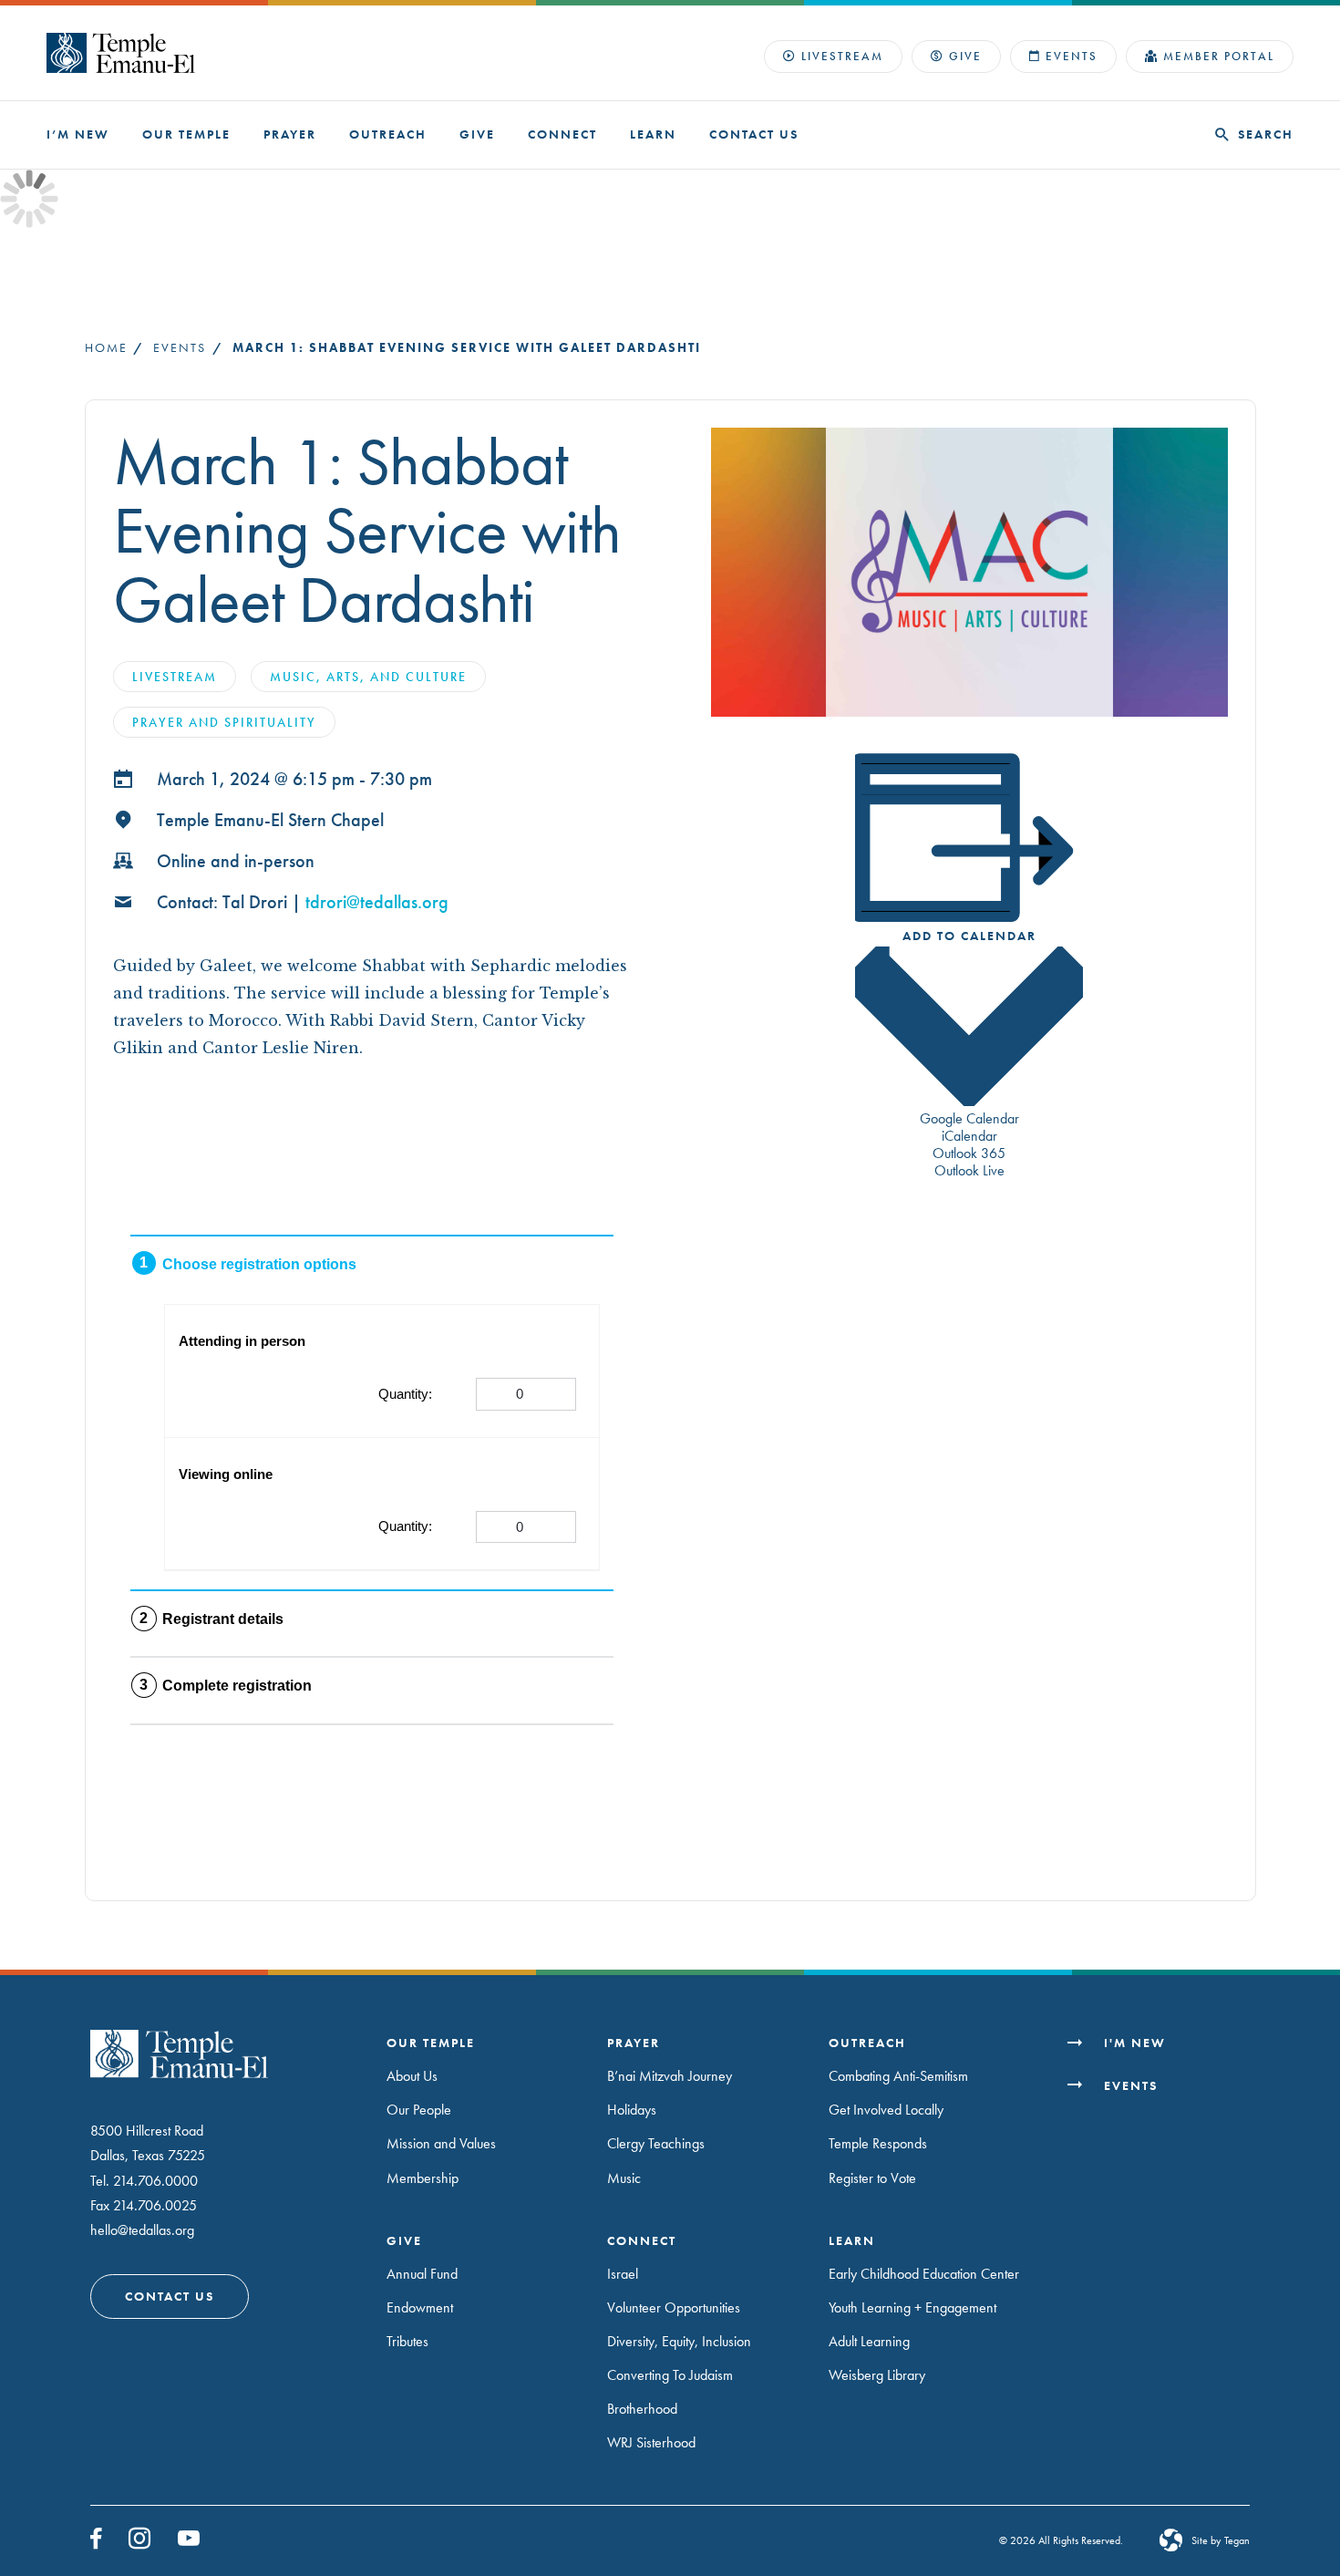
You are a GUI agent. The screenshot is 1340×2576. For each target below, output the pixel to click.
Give (965, 56)
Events (1072, 56)
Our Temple (186, 134)
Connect (562, 134)
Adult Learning (869, 2341)
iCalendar (969, 1136)
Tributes (407, 2341)
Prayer (290, 134)
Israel (623, 2274)
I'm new (1135, 2043)
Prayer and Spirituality (224, 722)
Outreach (388, 134)
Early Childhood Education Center (924, 2274)
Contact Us (754, 134)
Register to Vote (872, 2178)
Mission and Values (441, 2143)
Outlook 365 (969, 1153)
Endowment (420, 2307)
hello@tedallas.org (142, 2230)
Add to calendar (969, 936)
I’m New (78, 134)
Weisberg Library (877, 2375)
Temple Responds (878, 2143)
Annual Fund (422, 2274)
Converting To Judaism (670, 2375)
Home (106, 347)
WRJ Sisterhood (651, 2442)
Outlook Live (969, 1170)
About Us (412, 2076)
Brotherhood (642, 2409)
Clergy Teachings (656, 2143)
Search (1266, 134)
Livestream (842, 56)
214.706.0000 (155, 2181)
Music (624, 2178)
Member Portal (1219, 56)
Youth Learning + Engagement (912, 2307)
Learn (653, 134)
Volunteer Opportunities (674, 2307)
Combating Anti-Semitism (898, 2076)
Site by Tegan (1221, 2540)
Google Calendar (969, 1118)
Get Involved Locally (886, 2110)
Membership (423, 2178)
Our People (419, 2110)
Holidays (632, 2110)
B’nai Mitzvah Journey (670, 2076)
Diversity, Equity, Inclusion (679, 2341)
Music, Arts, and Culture (368, 677)
